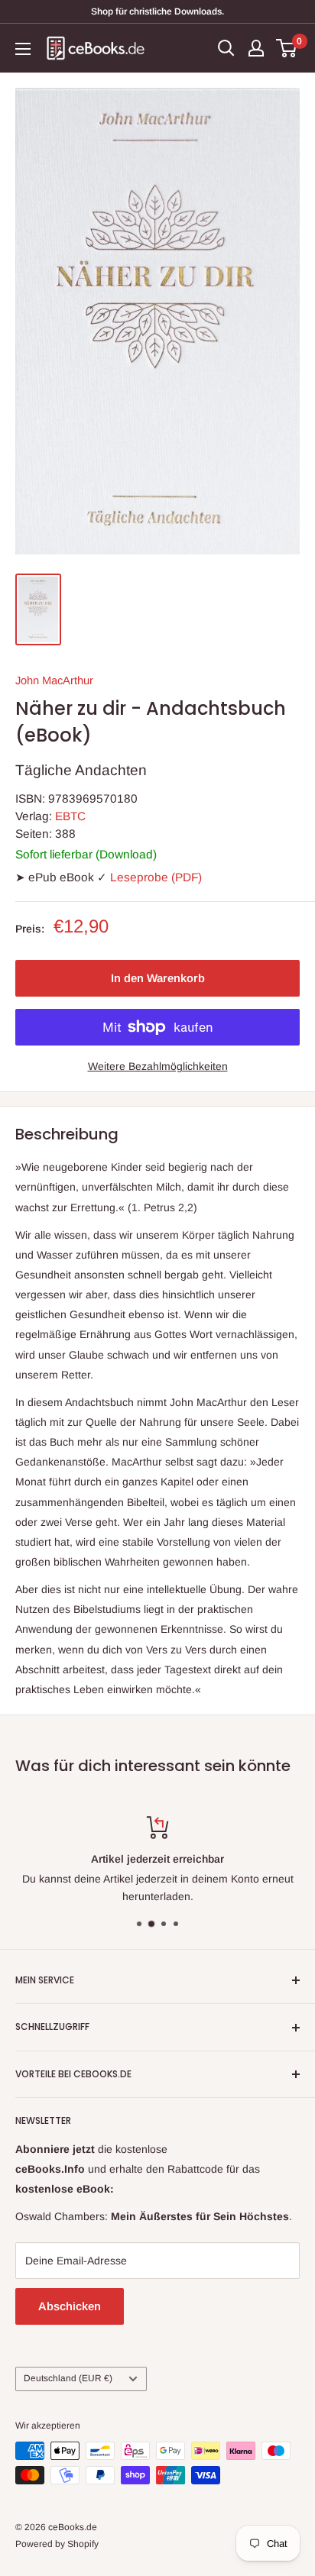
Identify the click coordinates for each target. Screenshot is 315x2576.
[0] (287, 48)
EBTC (70, 816)
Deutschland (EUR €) (68, 2378)
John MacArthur (54, 680)
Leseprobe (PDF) (156, 877)
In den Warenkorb (158, 978)
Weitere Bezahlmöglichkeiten (158, 1066)
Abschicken (70, 2306)
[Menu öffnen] (23, 49)
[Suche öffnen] (226, 48)
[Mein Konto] (256, 48)
